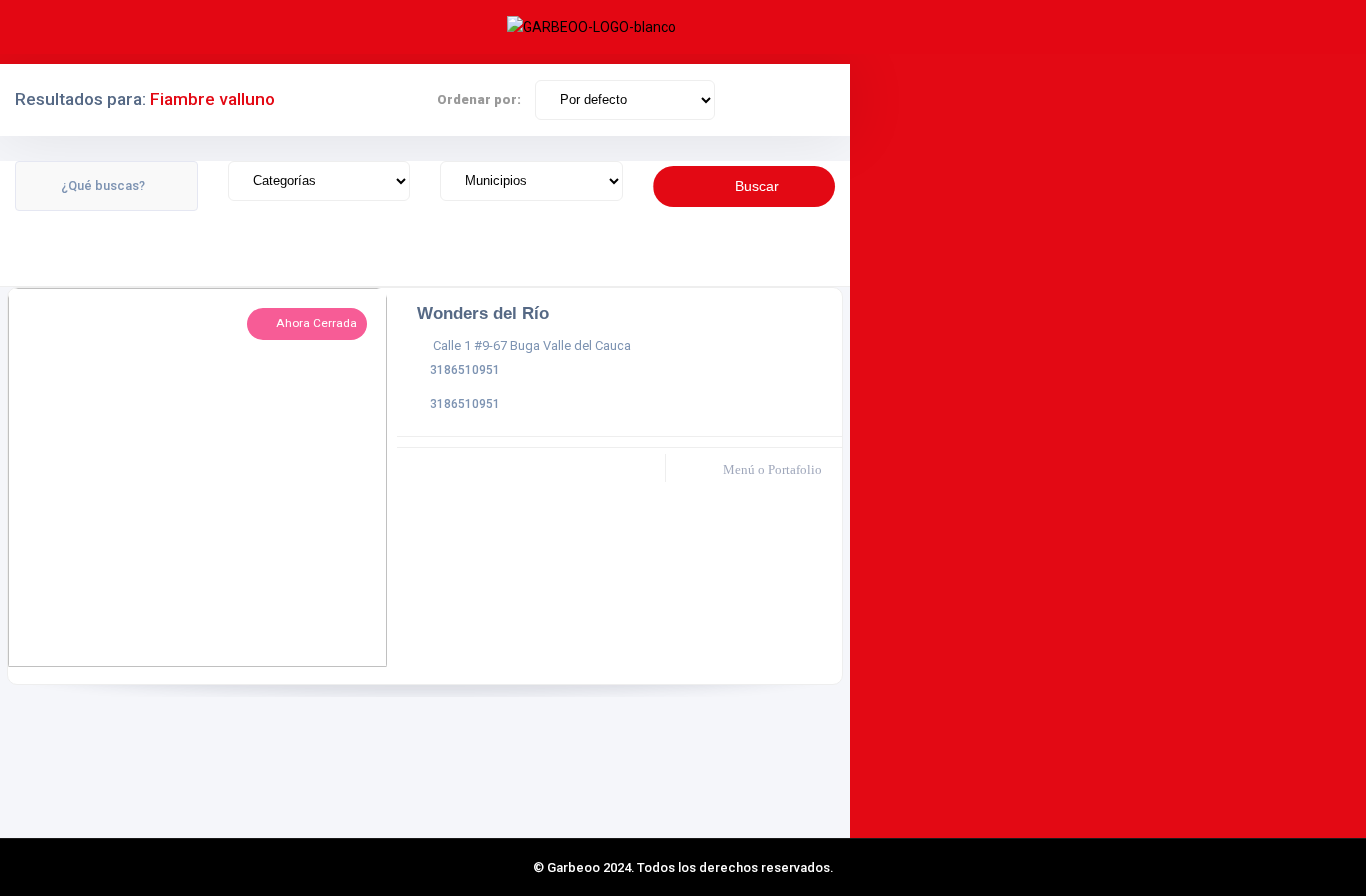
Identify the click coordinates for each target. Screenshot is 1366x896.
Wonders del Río (483, 313)
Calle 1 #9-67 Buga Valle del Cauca (532, 345)
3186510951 (465, 370)
